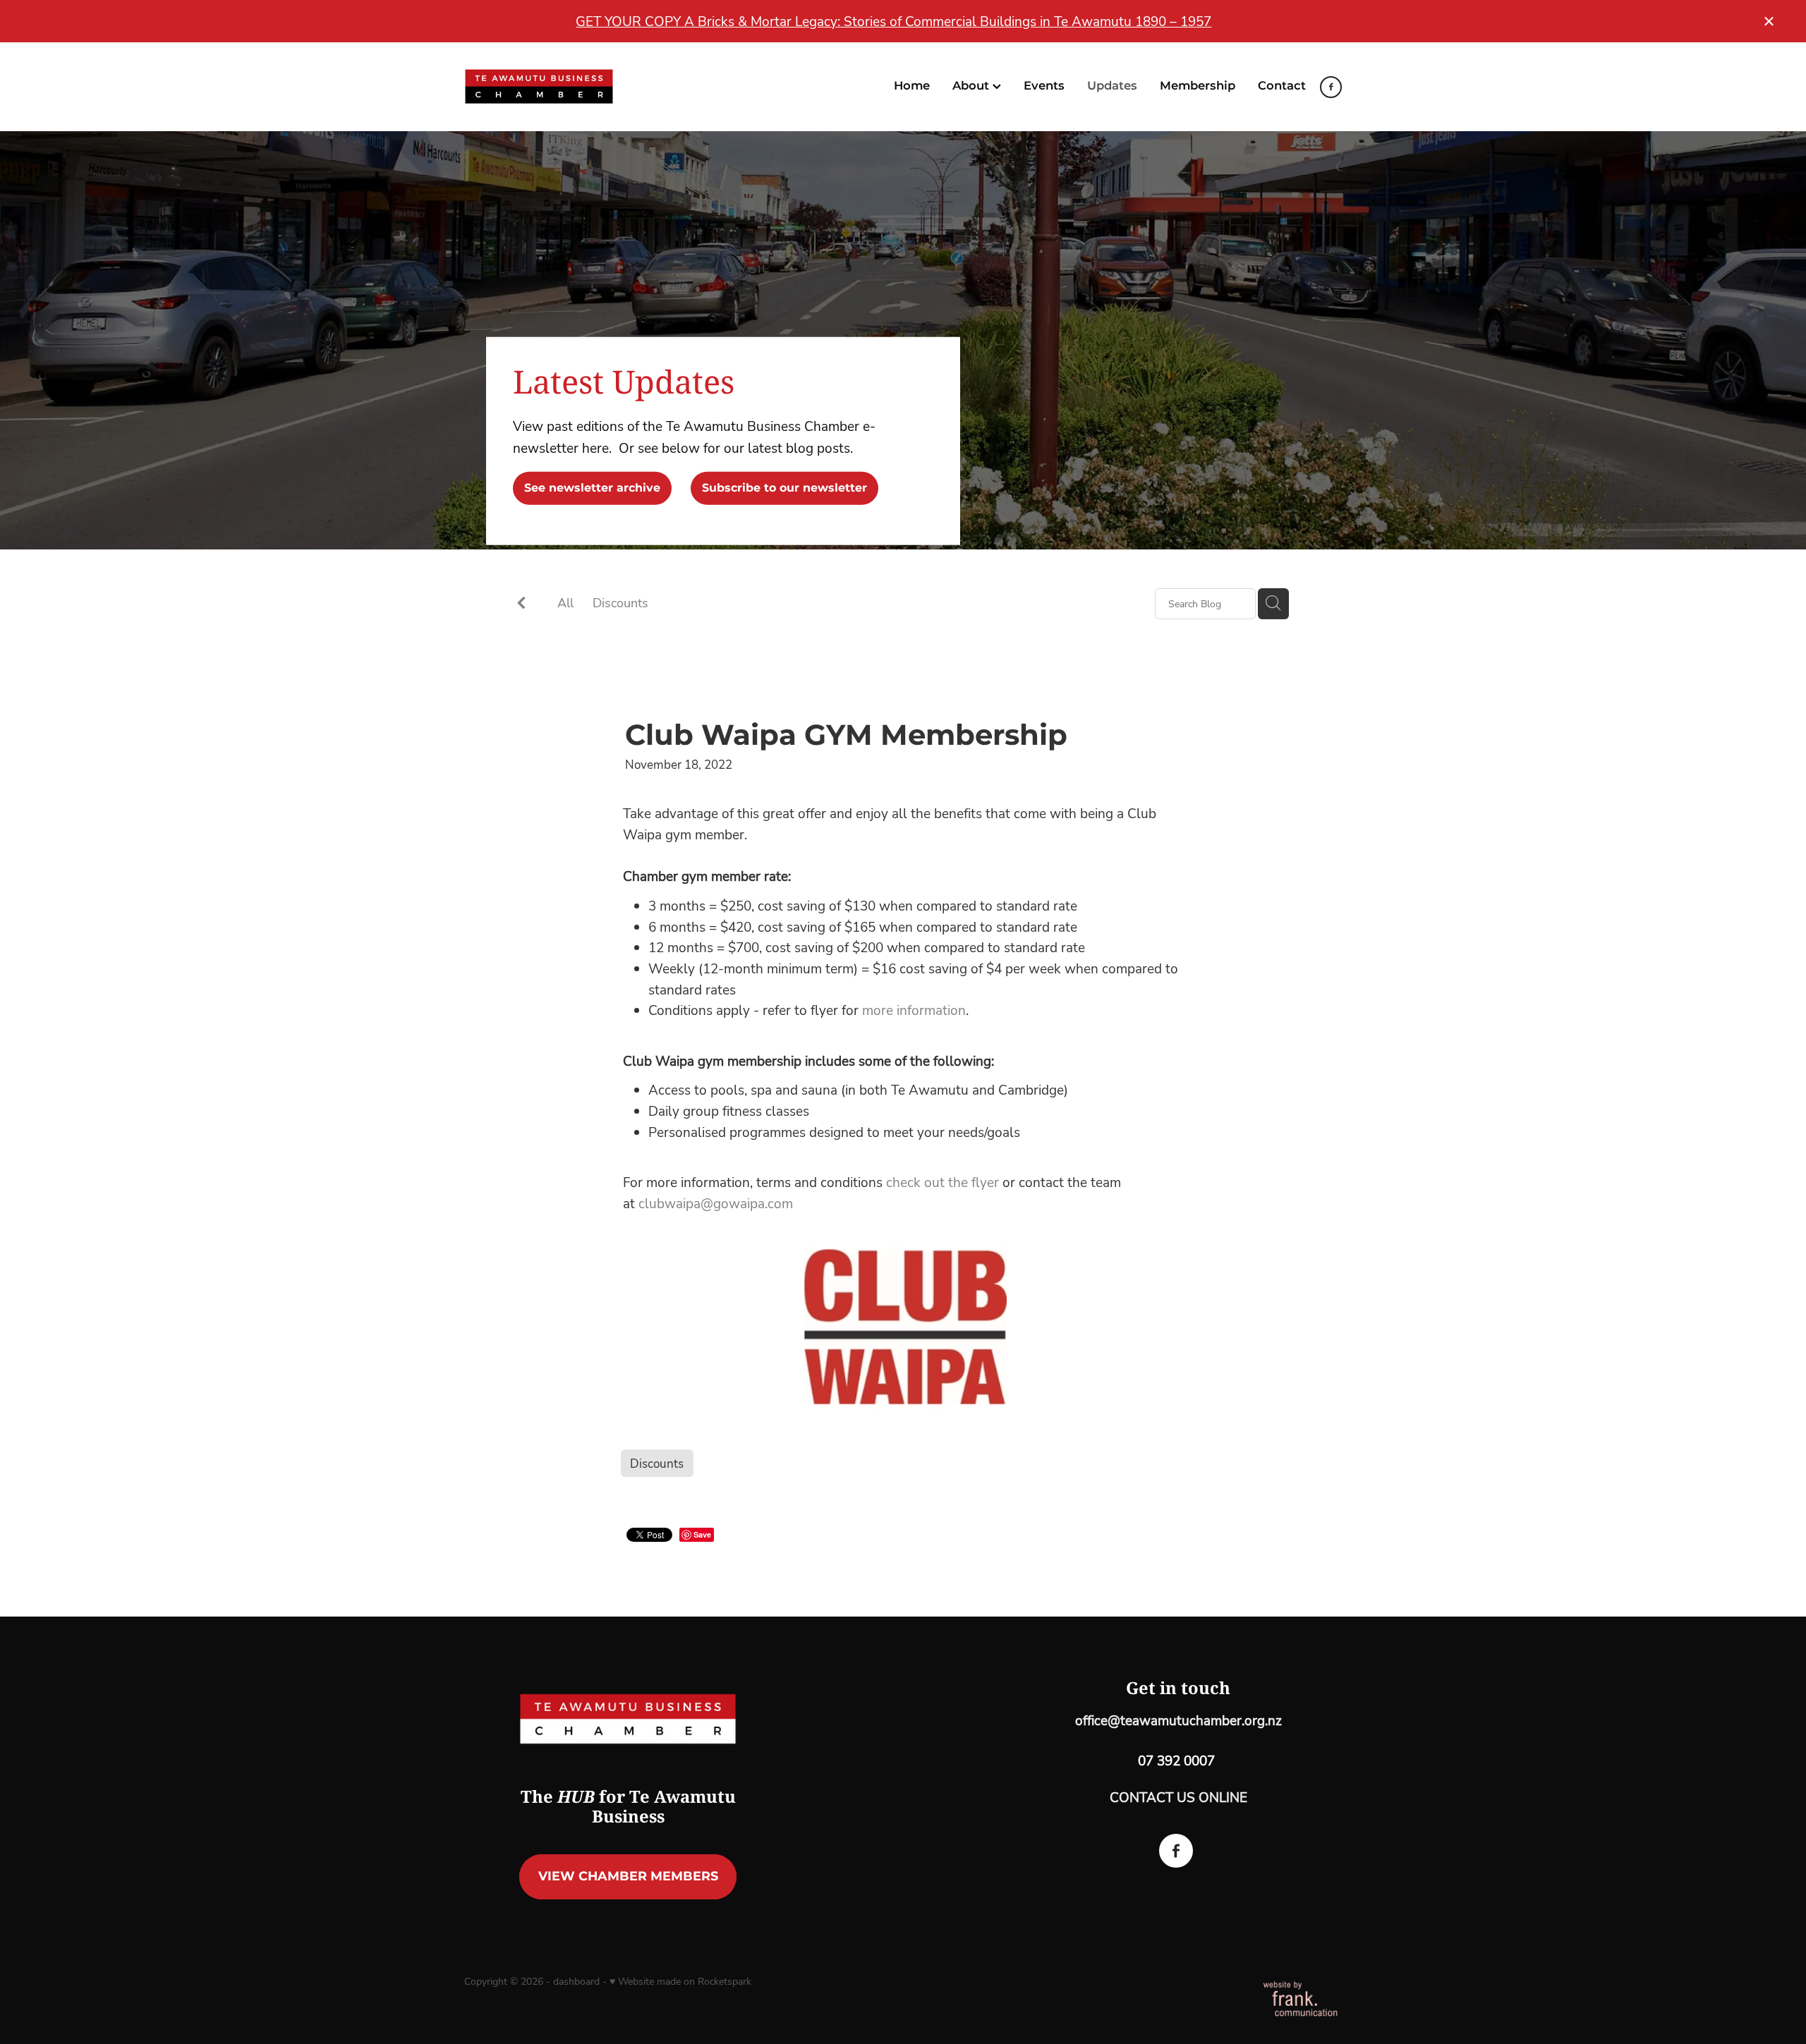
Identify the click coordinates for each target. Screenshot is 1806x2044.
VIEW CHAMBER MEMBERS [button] (628, 1876)
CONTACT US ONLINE (1178, 1797)
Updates (1112, 86)
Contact (1282, 86)
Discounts (620, 602)
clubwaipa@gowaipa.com (716, 1203)
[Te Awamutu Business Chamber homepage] (552, 87)
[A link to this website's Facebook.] (1331, 87)
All (565, 602)
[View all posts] (521, 604)
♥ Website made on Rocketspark (680, 1981)
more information (914, 1010)
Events (1044, 86)
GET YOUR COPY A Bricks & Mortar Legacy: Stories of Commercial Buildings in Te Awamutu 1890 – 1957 (893, 21)
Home (912, 86)
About (972, 86)
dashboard (576, 1981)
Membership (1198, 86)
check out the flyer (944, 1182)
